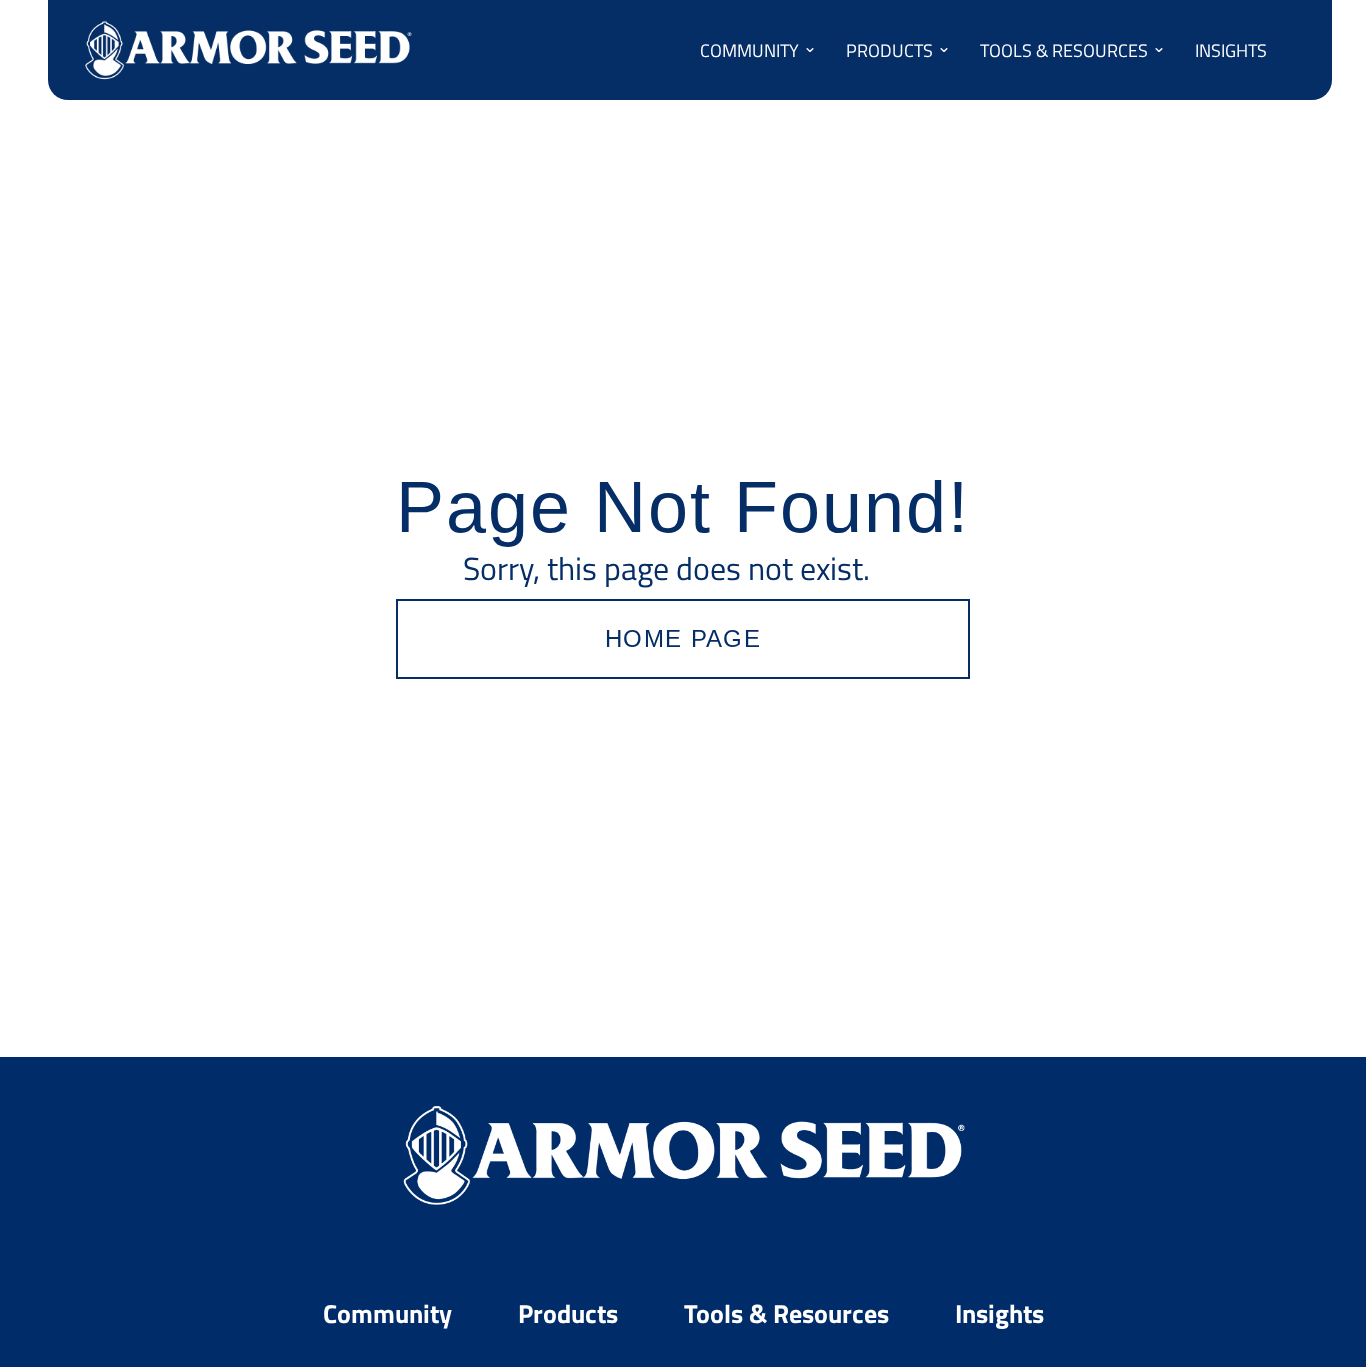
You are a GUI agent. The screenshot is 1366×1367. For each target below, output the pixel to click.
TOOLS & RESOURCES (1064, 50)
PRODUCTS (889, 50)
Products (571, 1312)
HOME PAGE (683, 638)
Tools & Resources (789, 1312)
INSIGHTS (1231, 50)
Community (390, 1312)
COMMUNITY (749, 50)
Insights (999, 1312)
